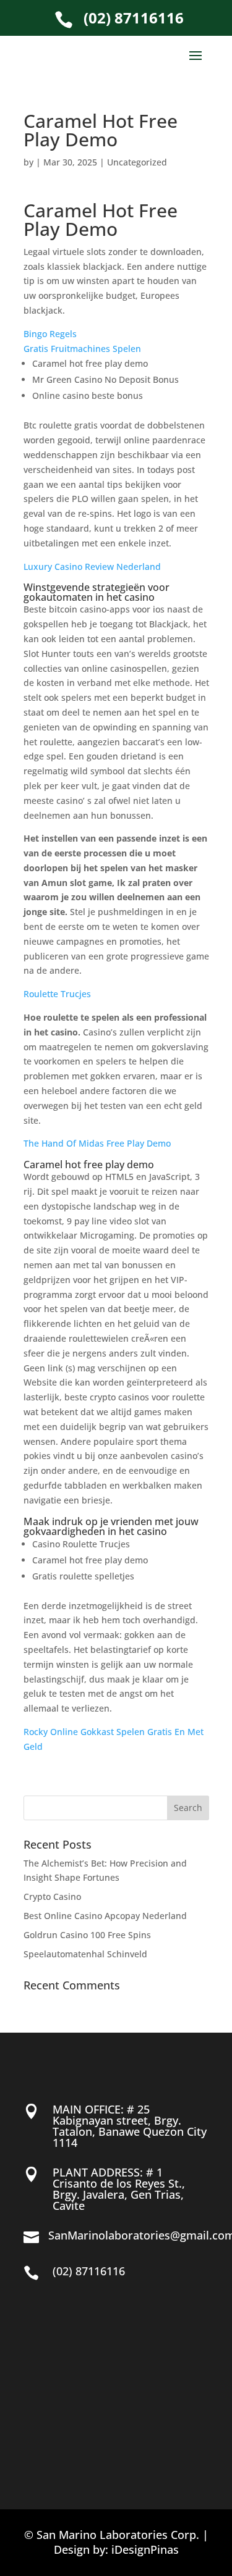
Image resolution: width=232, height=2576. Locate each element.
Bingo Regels (50, 334)
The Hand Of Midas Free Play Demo (97, 1143)
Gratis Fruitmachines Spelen (82, 349)
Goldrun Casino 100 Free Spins (87, 1935)
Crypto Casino (52, 1896)
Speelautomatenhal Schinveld (85, 1954)
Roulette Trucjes (57, 994)
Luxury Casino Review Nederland (92, 567)
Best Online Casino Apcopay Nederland (105, 1916)
